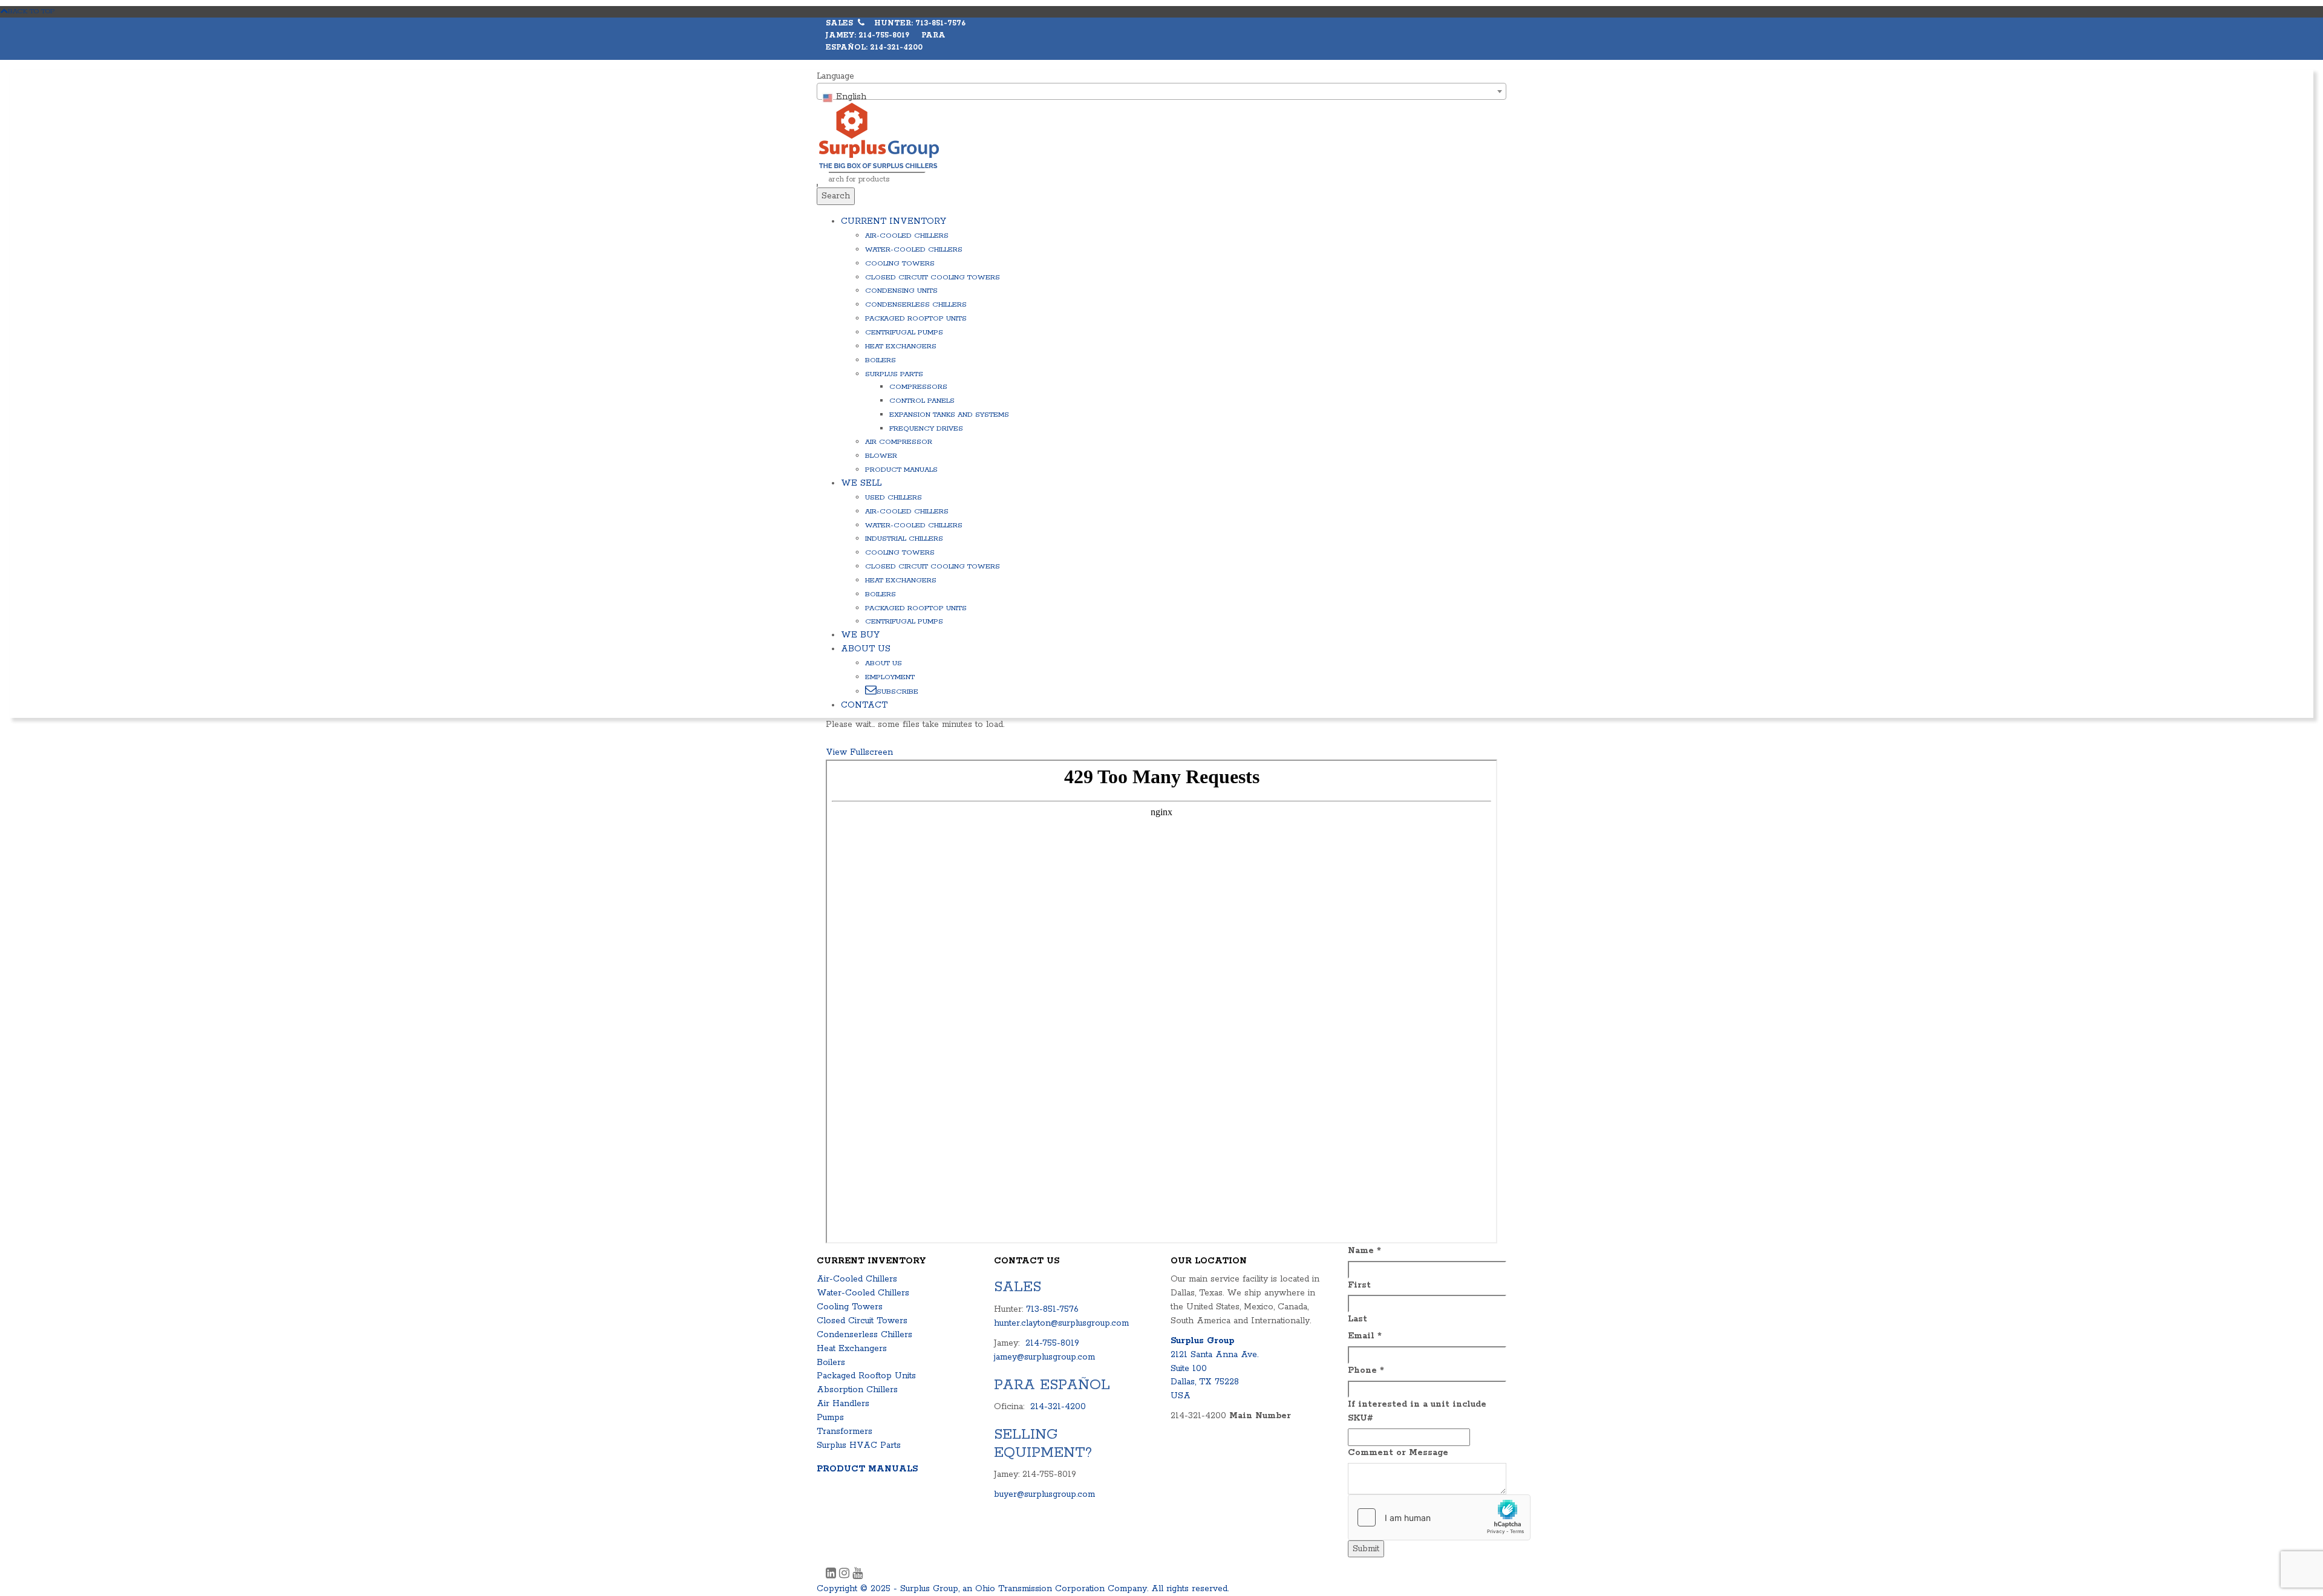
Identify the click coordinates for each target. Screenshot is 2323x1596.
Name (1364, 1251)
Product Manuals (901, 470)
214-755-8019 (1052, 1343)
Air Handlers (843, 1404)
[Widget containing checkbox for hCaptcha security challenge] (1439, 1517)
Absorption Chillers (857, 1390)
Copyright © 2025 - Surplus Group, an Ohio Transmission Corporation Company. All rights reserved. (1023, 1589)
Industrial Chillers (904, 539)
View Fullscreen (859, 752)
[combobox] (1161, 91)
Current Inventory (894, 221)
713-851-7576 (1052, 1309)
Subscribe (897, 692)
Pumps (830, 1418)
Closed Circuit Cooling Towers (933, 277)
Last (1358, 1319)
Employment (890, 677)
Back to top (31, 11)
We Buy (860, 635)
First (1359, 1285)
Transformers (845, 1432)
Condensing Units (901, 291)
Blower (881, 456)
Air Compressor (899, 442)
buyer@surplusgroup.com (1044, 1494)
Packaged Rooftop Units (916, 318)
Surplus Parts (894, 374)
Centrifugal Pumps (904, 332)
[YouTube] (858, 1575)
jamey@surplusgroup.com (1044, 1357)
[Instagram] (846, 1575)
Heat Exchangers (901, 346)
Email (1365, 1336)
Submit (1366, 1549)
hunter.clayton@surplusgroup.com (1061, 1323)
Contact (864, 705)
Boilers (881, 360)
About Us (866, 649)
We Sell (861, 483)
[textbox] (1161, 97)
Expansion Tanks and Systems (949, 415)
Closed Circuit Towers (862, 1321)
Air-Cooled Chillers (907, 236)
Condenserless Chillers (916, 305)
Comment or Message (1398, 1453)
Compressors (918, 387)
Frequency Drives (926, 428)
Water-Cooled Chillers (914, 249)
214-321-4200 (1058, 1407)
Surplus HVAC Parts (859, 1445)
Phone (1366, 1370)
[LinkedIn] (832, 1575)
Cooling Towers (900, 263)
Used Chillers (894, 497)
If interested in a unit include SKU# (1417, 1411)
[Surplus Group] (879, 135)
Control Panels (922, 401)
